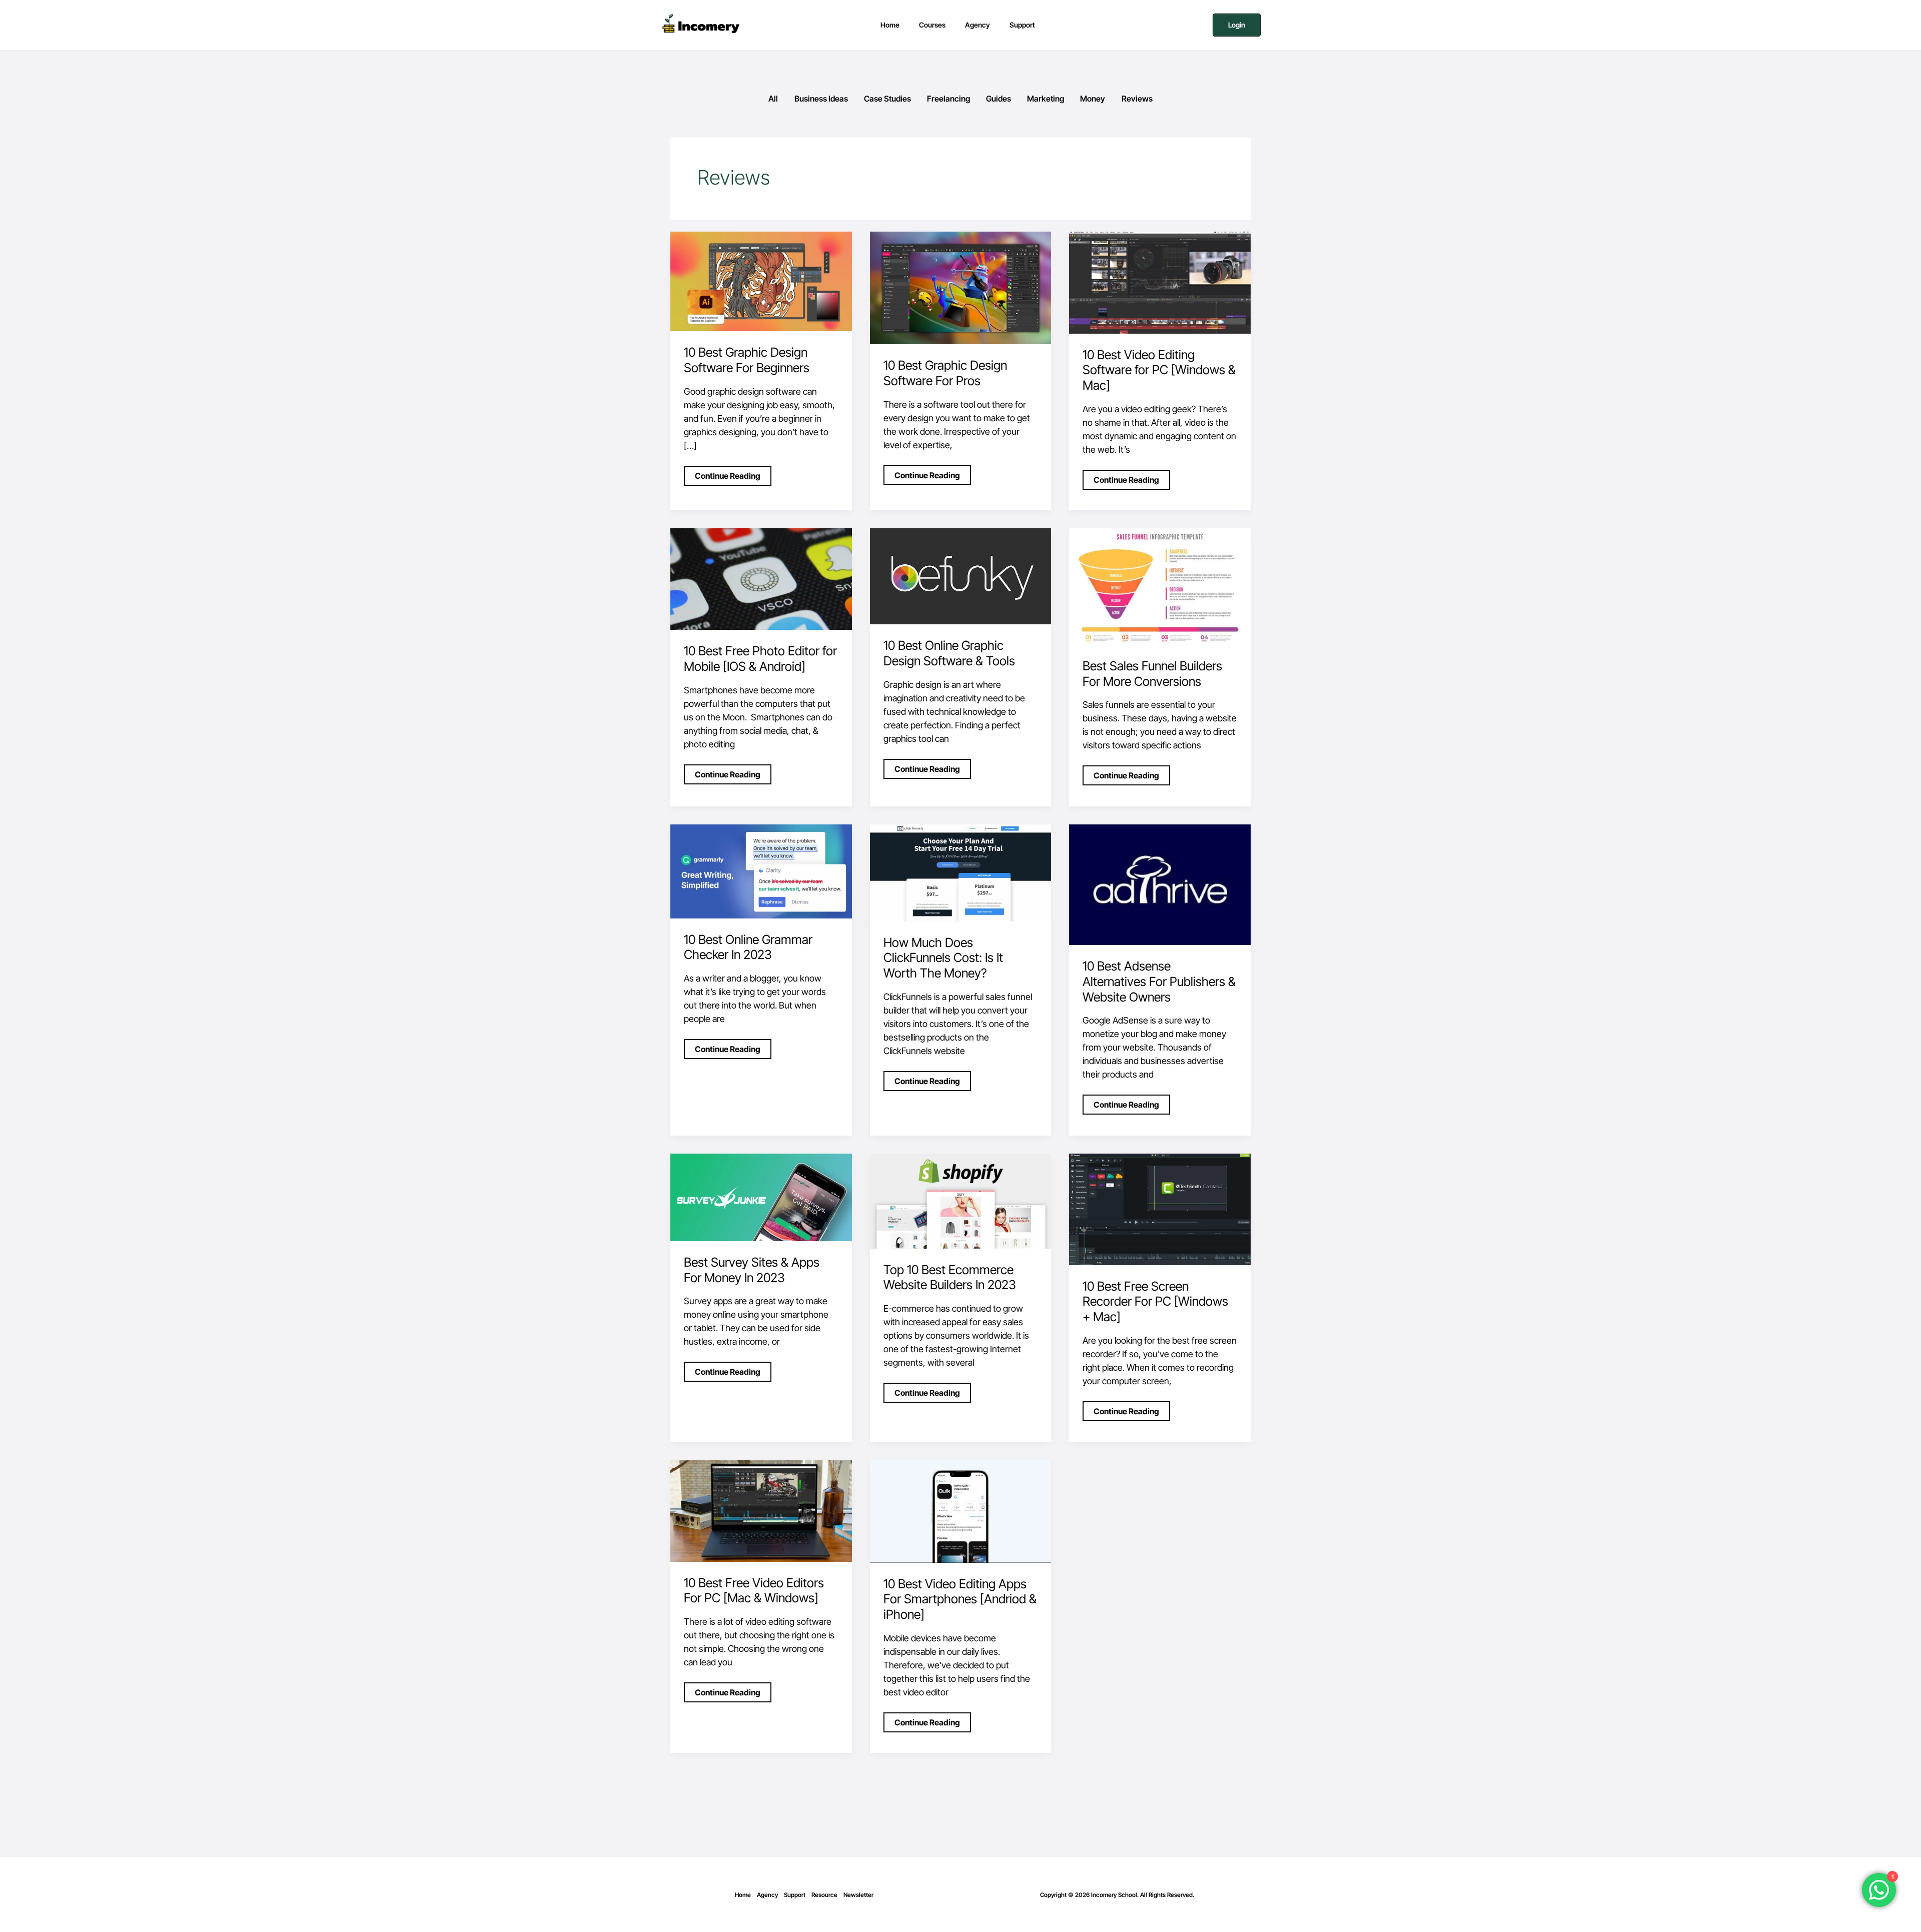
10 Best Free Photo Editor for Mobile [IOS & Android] (760, 659)
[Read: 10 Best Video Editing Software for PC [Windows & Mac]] (1160, 282)
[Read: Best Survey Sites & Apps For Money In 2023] (761, 1196)
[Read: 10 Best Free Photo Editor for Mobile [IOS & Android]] (761, 579)
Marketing (1046, 99)
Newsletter (858, 1895)
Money (1093, 99)
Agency (767, 1895)
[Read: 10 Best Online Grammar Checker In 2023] (761, 871)
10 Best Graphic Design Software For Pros (945, 373)
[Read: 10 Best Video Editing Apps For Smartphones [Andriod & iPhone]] (961, 1511)
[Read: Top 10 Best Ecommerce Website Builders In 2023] (961, 1200)
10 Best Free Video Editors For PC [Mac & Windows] (754, 1591)
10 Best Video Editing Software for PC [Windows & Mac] (1159, 370)
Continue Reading (727, 473)
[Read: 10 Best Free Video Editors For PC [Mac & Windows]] (761, 1510)
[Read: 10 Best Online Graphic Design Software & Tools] (961, 576)
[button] (1237, 25)
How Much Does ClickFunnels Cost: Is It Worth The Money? (943, 958)
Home (743, 1895)
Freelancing (948, 99)
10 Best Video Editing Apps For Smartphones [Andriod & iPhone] (960, 1599)
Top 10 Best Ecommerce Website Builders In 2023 (950, 1277)
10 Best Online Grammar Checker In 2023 (748, 947)
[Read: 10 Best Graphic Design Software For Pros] (961, 287)
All (773, 99)
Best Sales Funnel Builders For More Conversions (1152, 674)
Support (795, 1895)
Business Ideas (821, 99)
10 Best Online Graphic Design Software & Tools (949, 653)
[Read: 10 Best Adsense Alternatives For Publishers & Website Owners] (1160, 884)
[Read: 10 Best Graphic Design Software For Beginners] (761, 281)
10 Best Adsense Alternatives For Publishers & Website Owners (1159, 982)
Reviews (1137, 99)
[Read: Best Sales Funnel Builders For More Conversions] (1160, 586)
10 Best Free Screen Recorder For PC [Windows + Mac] (1155, 1302)
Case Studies (887, 99)
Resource (824, 1895)
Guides (999, 99)
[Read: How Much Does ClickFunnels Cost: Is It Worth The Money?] (961, 872)
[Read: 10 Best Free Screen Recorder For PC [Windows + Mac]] (1160, 1208)
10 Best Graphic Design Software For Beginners (747, 360)
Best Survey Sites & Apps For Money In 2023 (752, 1270)
